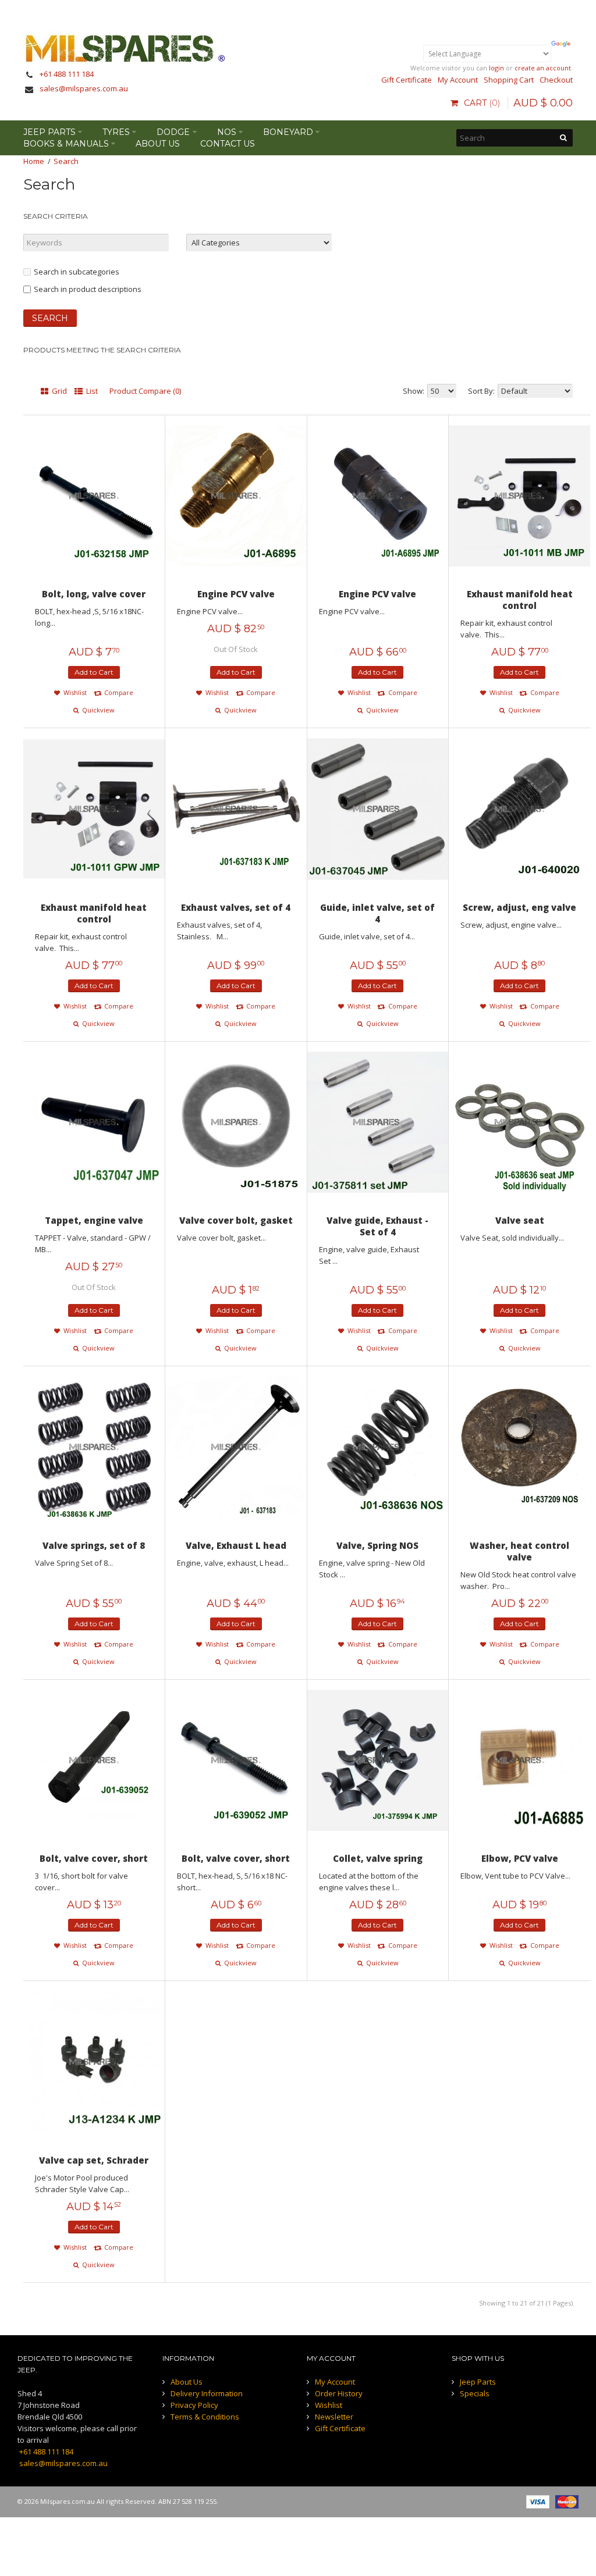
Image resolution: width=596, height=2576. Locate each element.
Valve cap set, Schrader (94, 2160)
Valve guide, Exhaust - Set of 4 (377, 1226)
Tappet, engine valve (94, 1220)
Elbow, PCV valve (520, 1858)
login (496, 68)
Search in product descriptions (88, 289)
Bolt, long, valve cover (94, 594)
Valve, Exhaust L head (236, 1545)
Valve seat (520, 1220)
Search (66, 161)
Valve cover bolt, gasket (236, 1220)
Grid (58, 391)
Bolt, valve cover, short (94, 1858)
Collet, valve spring (378, 1858)
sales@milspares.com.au (84, 88)
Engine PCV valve (236, 594)
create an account (543, 68)
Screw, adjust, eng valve (519, 907)
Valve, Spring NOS (377, 1545)
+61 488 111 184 (67, 74)
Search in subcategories (77, 272)
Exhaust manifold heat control (520, 600)
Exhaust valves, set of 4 (236, 907)
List (91, 391)
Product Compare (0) (145, 391)
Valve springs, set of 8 (94, 1545)
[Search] (564, 138)
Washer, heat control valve (519, 1551)
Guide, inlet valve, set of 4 (377, 913)
